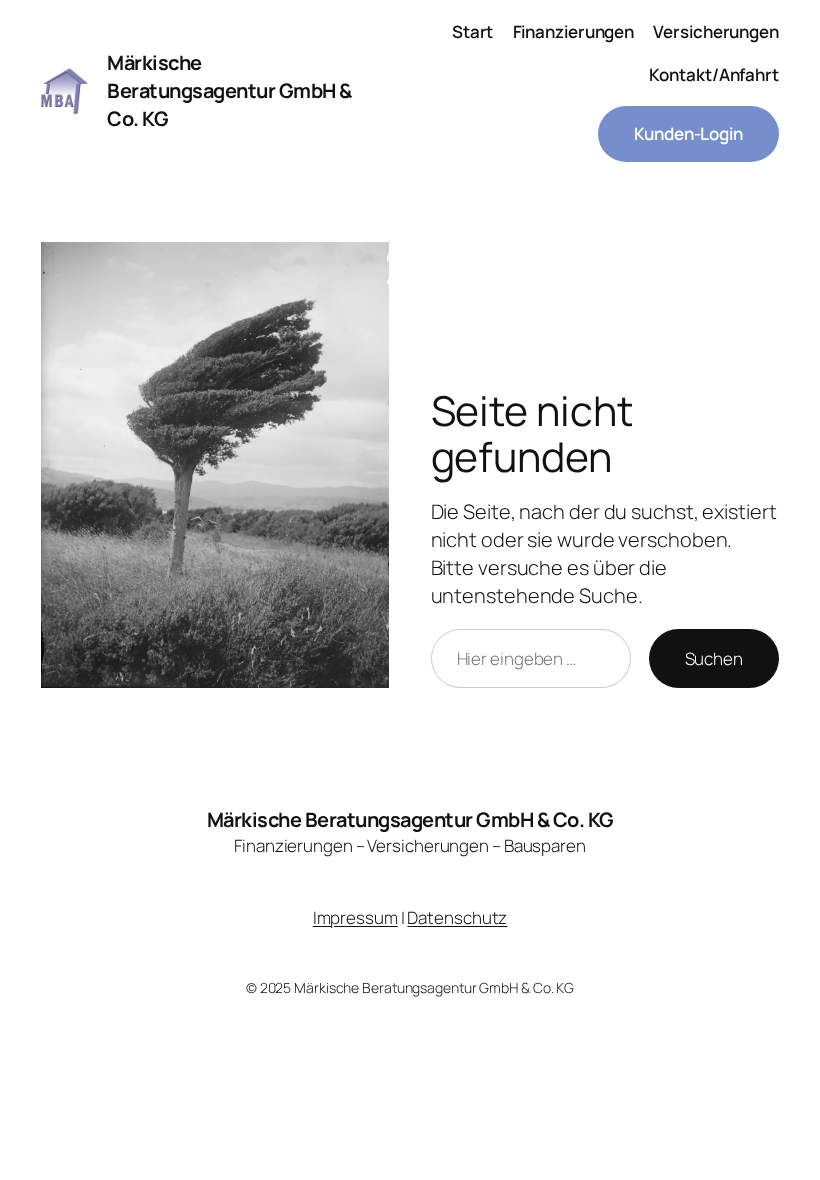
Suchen (714, 658)
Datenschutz (457, 917)
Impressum (355, 917)
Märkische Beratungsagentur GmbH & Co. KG (410, 819)
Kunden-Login (688, 133)
